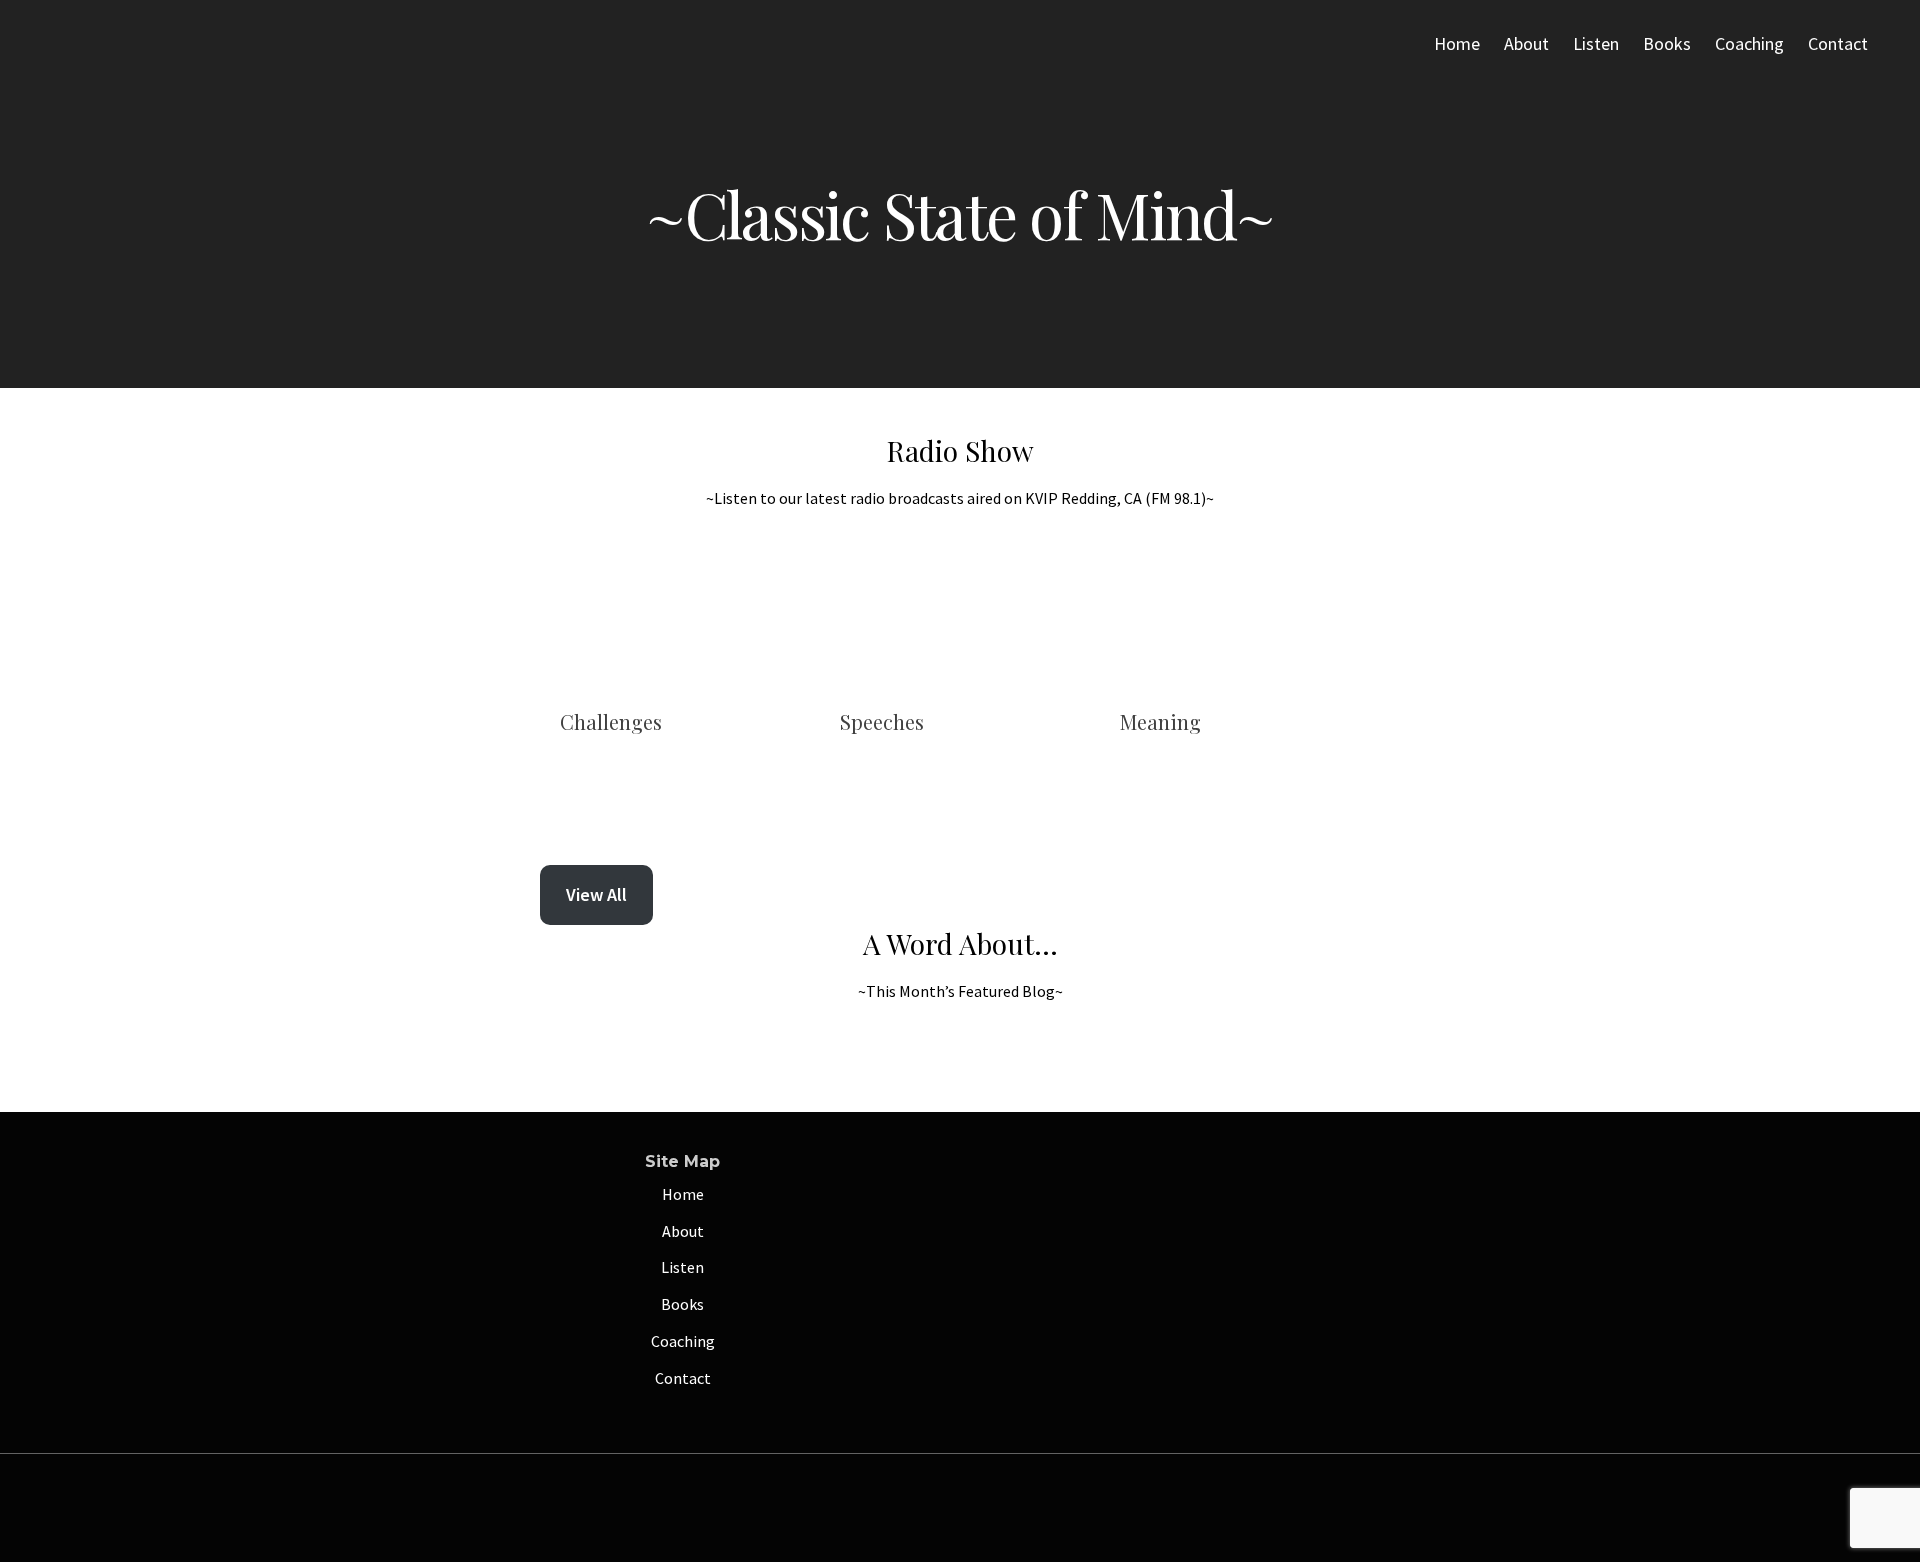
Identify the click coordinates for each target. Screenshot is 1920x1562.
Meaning (1160, 721)
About (1526, 43)
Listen (1596, 43)
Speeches (882, 721)
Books (1667, 43)
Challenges (611, 721)
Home (1457, 43)
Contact (1838, 43)
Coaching (1749, 43)
